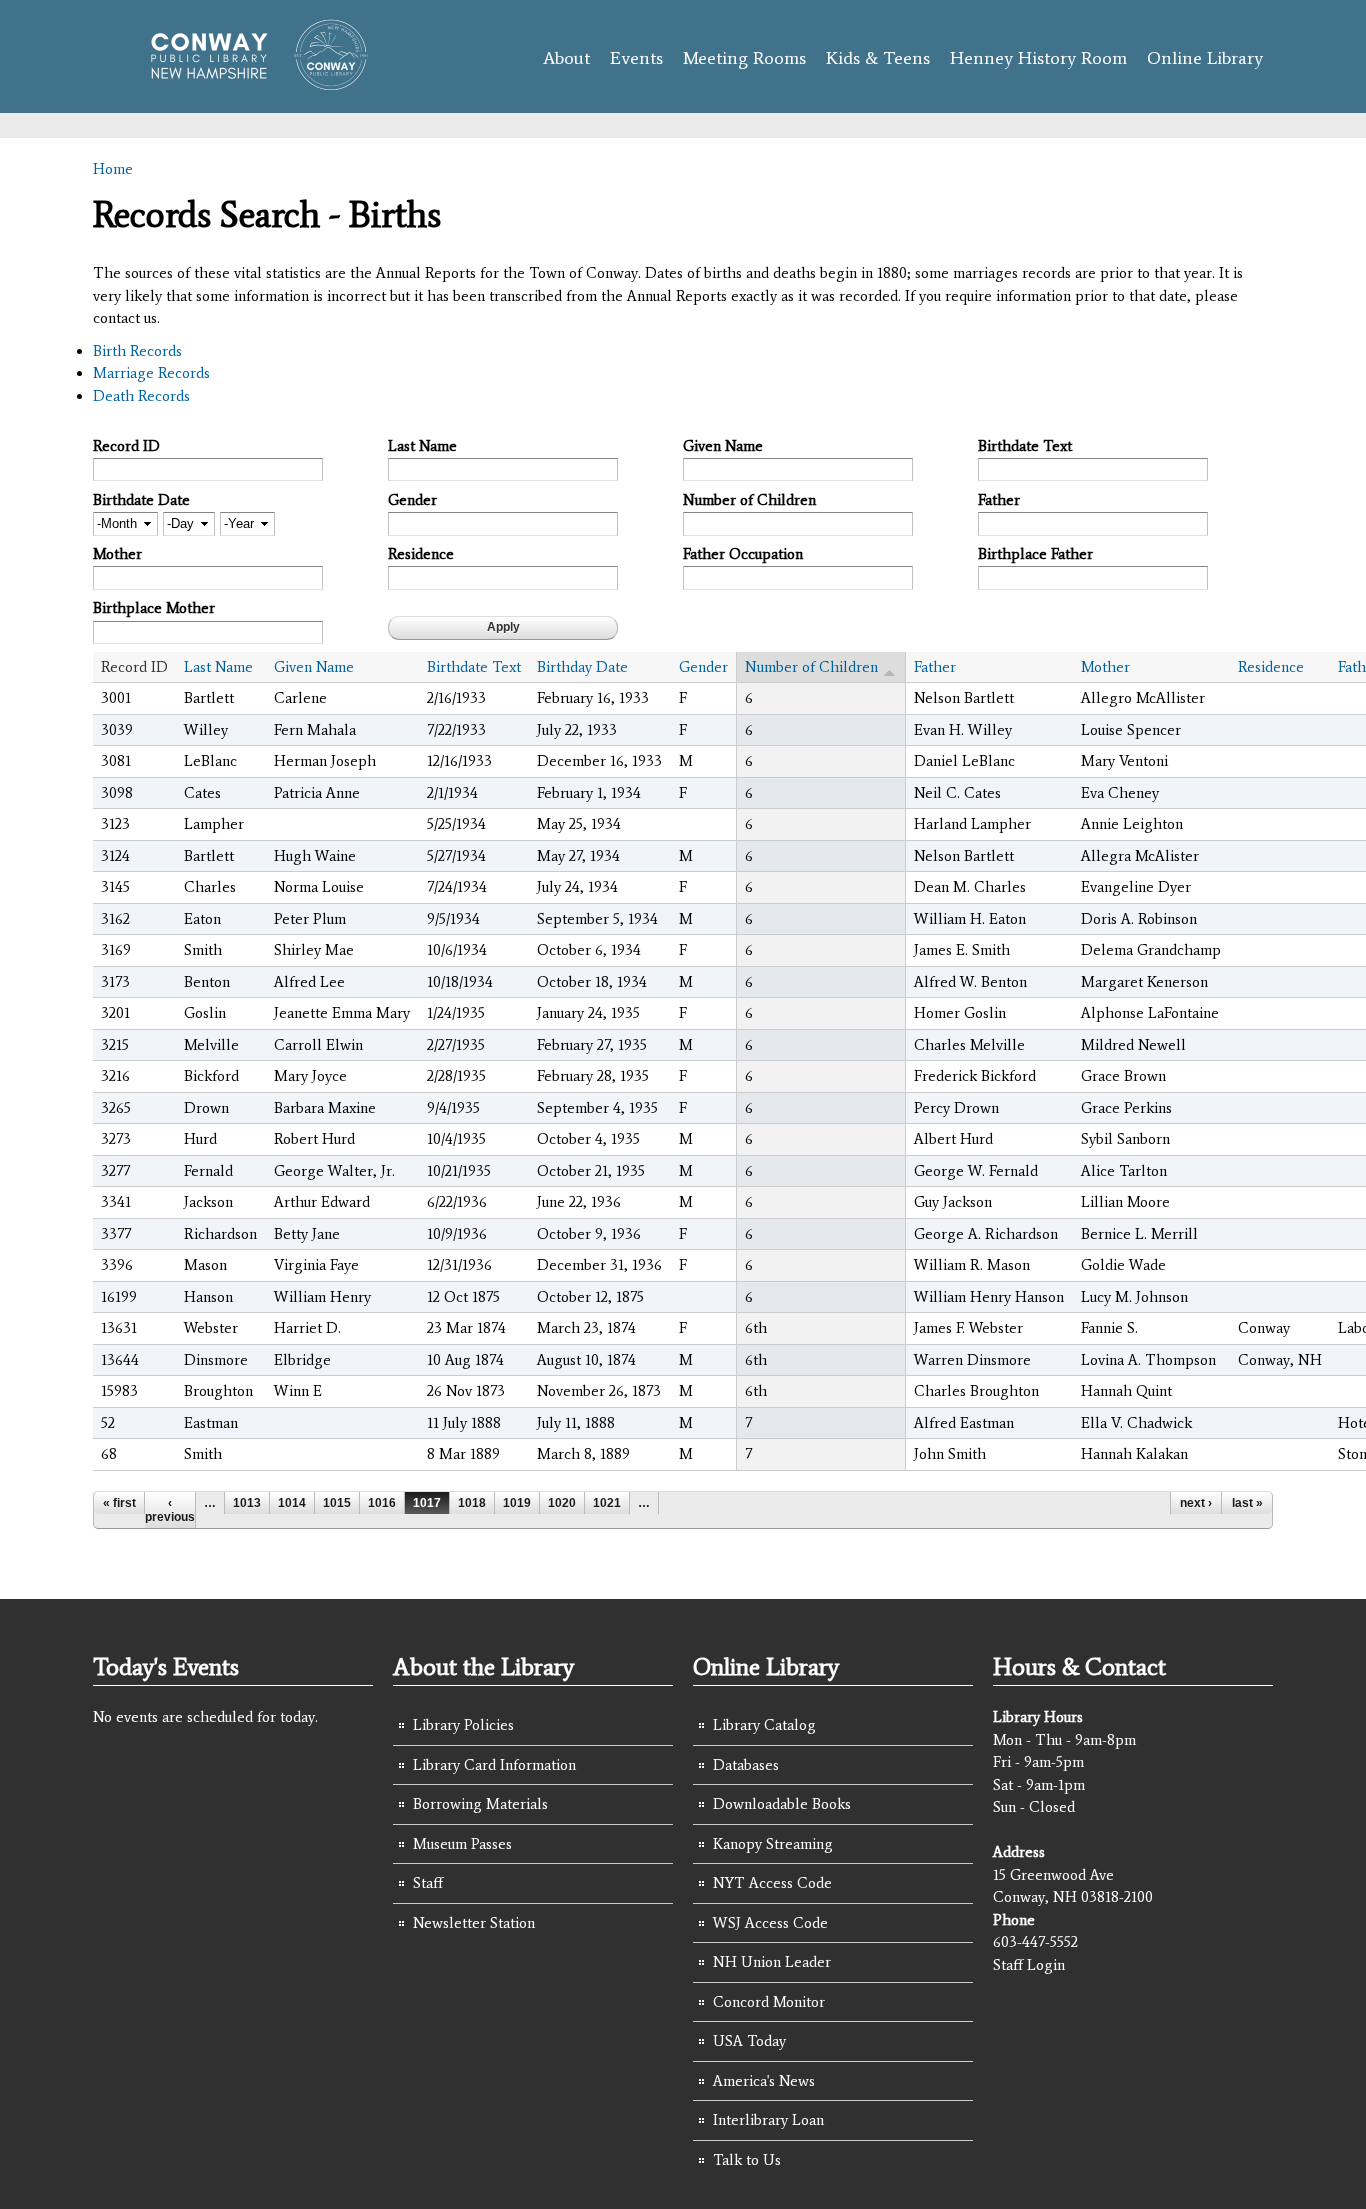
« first (119, 1503)
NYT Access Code (772, 1883)
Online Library (1205, 58)
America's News (764, 2081)
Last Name (422, 446)
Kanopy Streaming (773, 1844)
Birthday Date (582, 667)
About (566, 58)
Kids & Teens (878, 58)
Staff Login (1029, 1965)
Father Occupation (743, 554)
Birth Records (137, 351)
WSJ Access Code (770, 1923)
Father (999, 500)
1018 (472, 1503)
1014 (292, 1503)
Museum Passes (462, 1844)
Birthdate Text (1025, 446)
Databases (746, 1765)
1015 (337, 1503)
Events (636, 58)
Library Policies (463, 1725)
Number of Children (749, 500)
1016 (382, 1503)
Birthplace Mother (154, 608)
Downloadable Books (782, 1804)
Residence (421, 554)
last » (1247, 1503)
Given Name (723, 446)
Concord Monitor (769, 2002)
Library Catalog (764, 1725)
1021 (607, 1503)
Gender (412, 500)
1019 (517, 1503)
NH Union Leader (772, 1962)
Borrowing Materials (480, 1804)
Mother (117, 554)
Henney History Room (1038, 58)
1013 (247, 1503)
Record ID (126, 446)
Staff (428, 1883)
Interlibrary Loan (768, 2120)
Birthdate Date (141, 500)
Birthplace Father (1035, 554)
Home (113, 169)
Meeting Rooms (744, 58)
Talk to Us (747, 2160)
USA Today (749, 2041)
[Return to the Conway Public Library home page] (250, 82)
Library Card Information (494, 1765)
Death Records (141, 396)
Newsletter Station (474, 1923)
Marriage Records (151, 373)
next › (1196, 1503)
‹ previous (170, 1510)
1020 (562, 1503)
